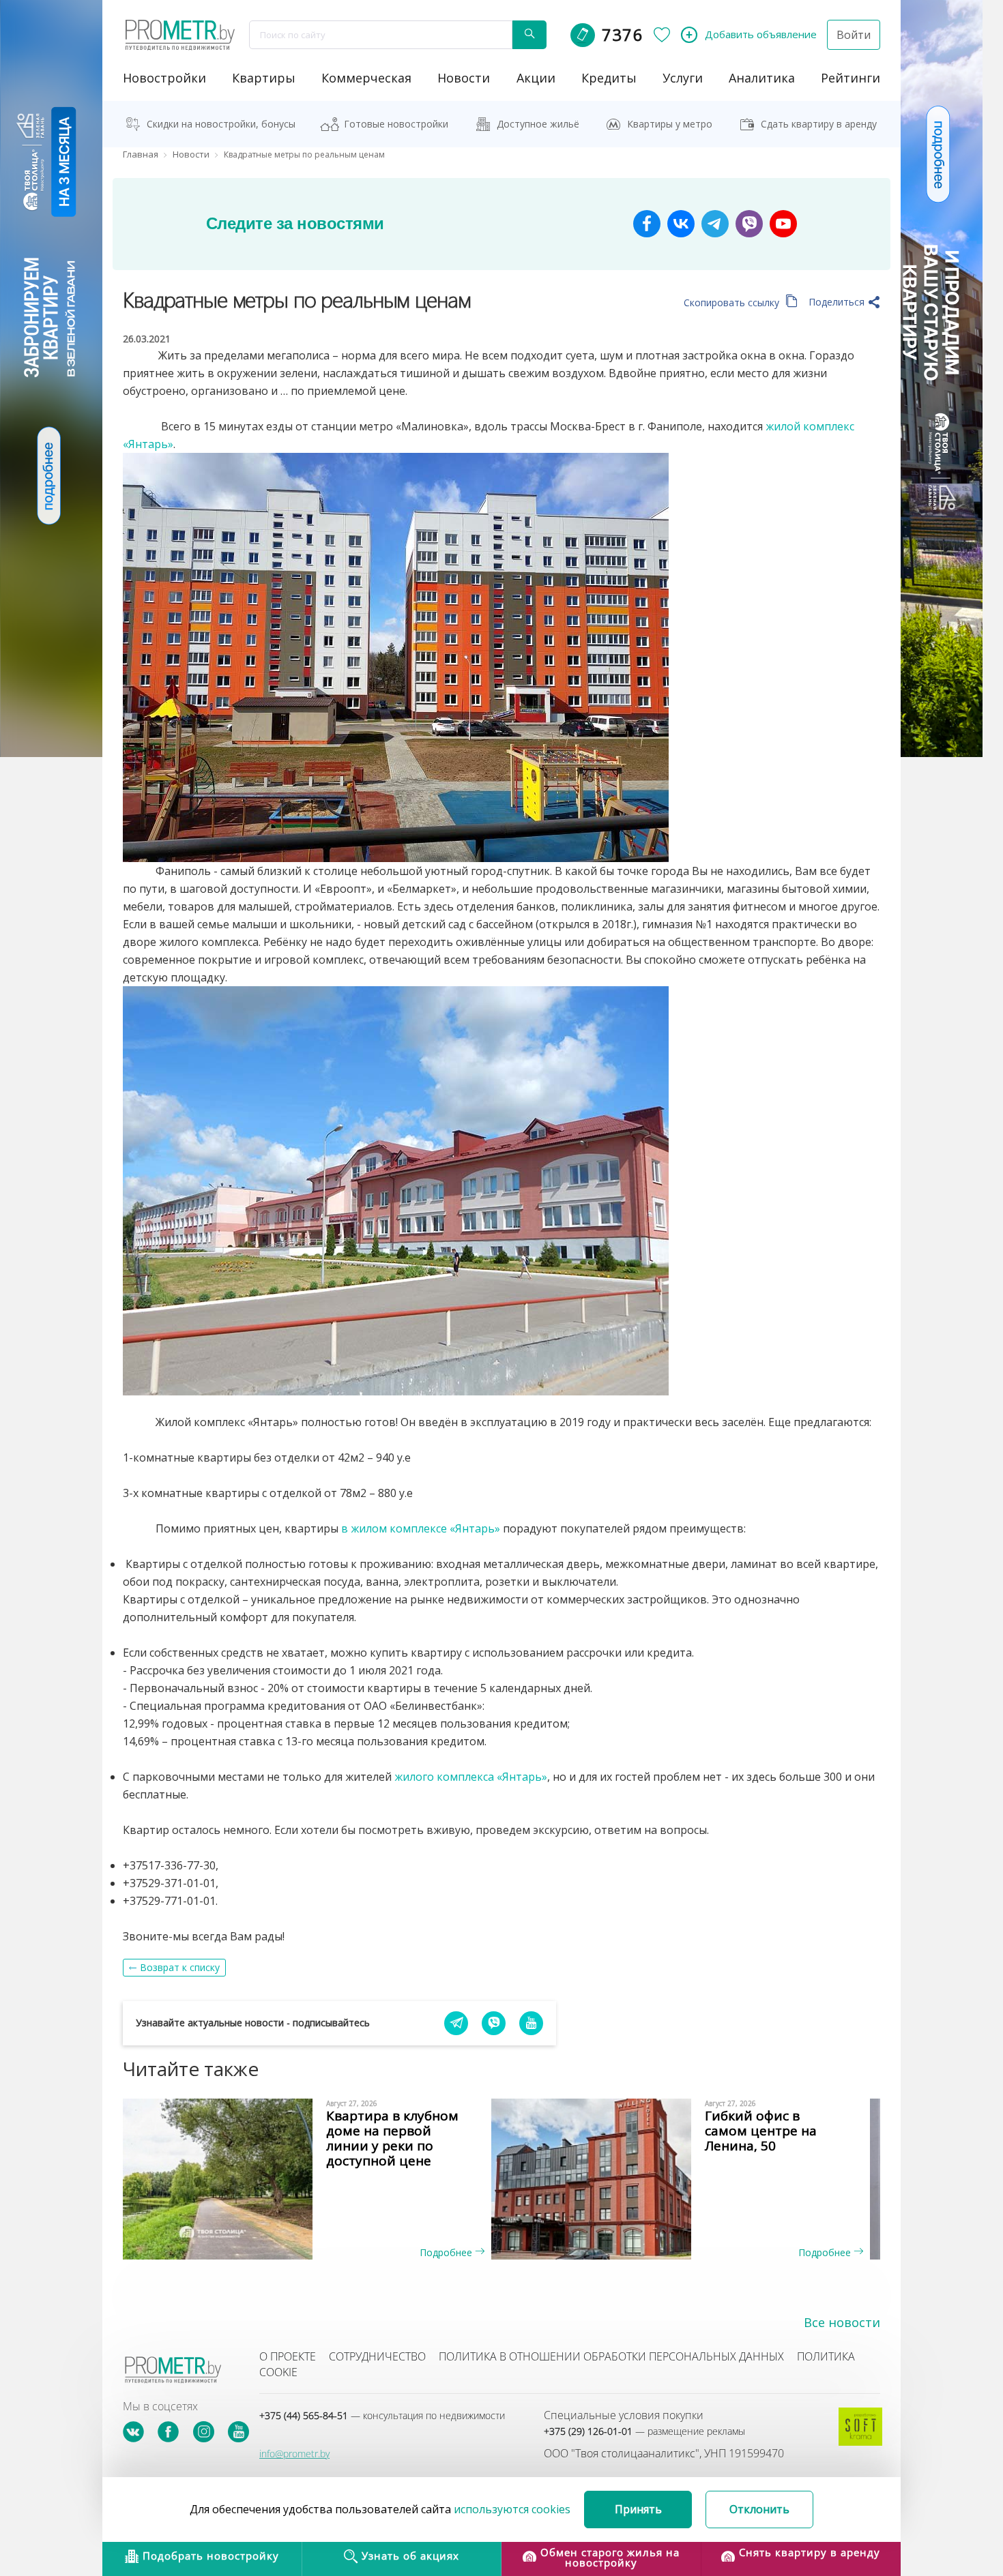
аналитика (762, 78)
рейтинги (851, 78)
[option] (312, 2179)
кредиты (609, 78)
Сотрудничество (377, 2356)
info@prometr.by (294, 2454)
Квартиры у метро (670, 124)
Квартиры (264, 78)
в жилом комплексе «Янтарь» (421, 1528)
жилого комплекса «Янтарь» (471, 1777)
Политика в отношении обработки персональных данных (611, 2356)
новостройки (164, 78)
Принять (638, 2509)
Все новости (842, 2322)
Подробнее (447, 2252)
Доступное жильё (538, 124)
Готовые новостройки (396, 124)
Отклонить (759, 2509)
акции (536, 78)
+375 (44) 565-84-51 (382, 2415)
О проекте (288, 2356)
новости (464, 78)
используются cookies (512, 2509)
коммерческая (366, 78)
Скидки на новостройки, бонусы (221, 124)
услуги (683, 78)
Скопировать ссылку (733, 302)
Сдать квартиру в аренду (819, 124)
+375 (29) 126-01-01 (644, 2431)
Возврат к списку (180, 1967)
